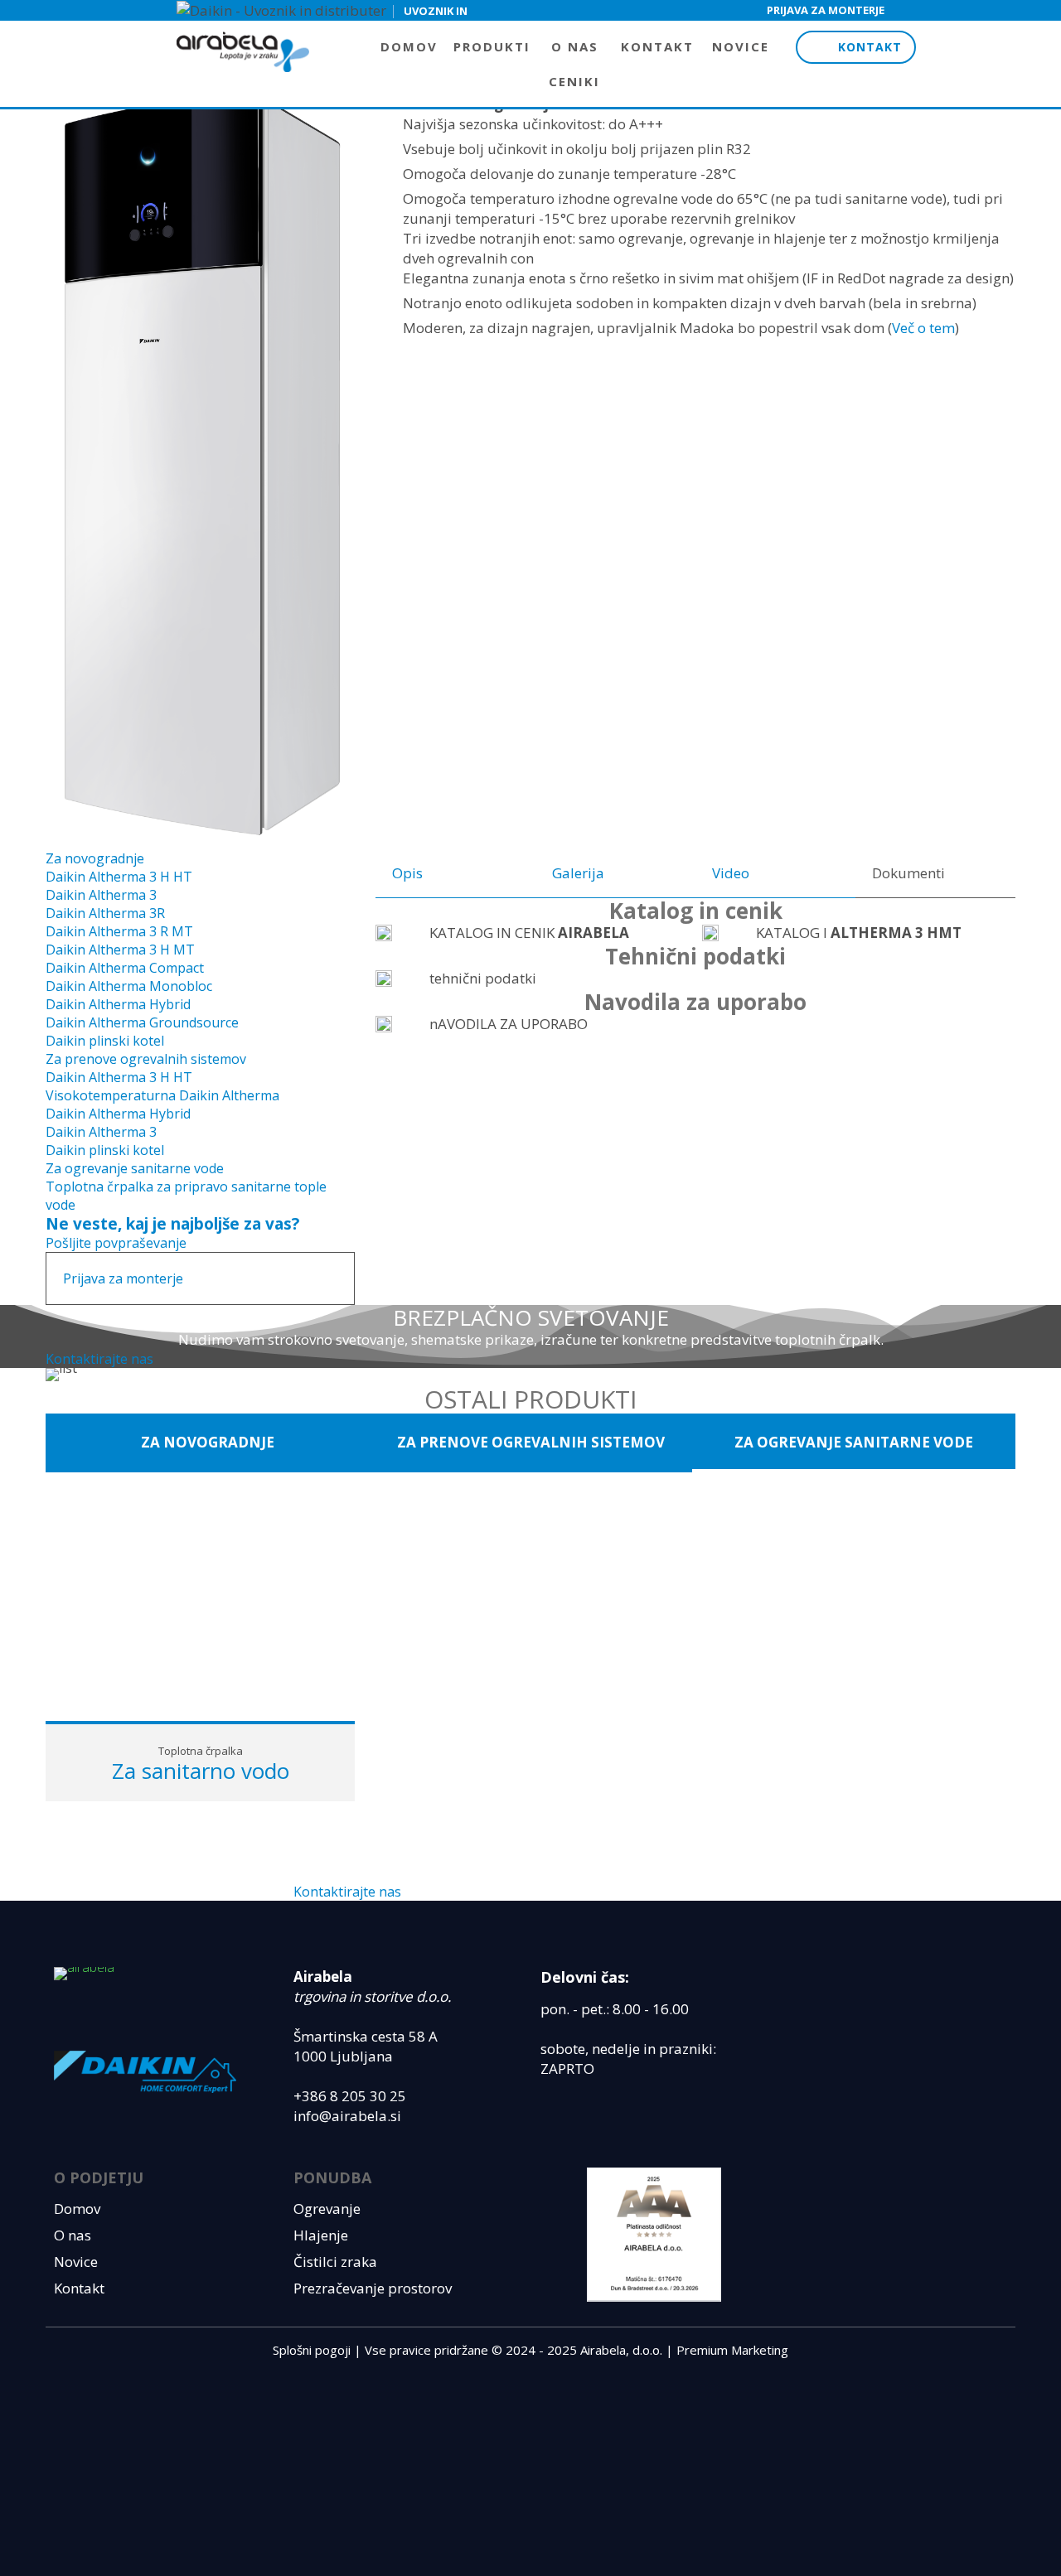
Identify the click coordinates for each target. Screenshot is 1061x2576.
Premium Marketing (732, 2350)
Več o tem (923, 328)
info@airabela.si (347, 2116)
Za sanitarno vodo (201, 1771)
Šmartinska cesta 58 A (366, 2036)
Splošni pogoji (312, 2350)
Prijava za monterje (826, 10)
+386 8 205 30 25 (350, 2096)
